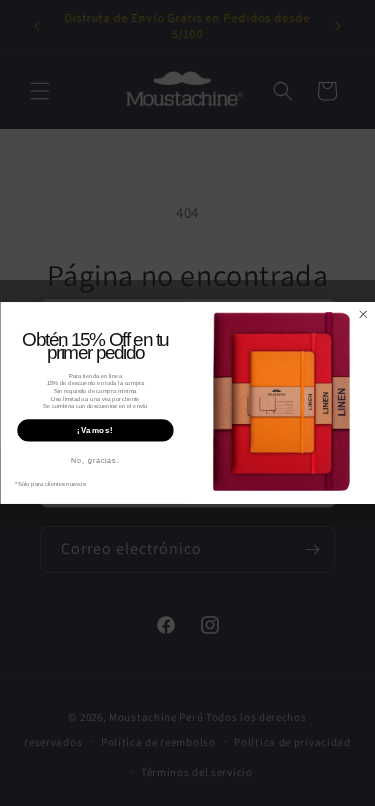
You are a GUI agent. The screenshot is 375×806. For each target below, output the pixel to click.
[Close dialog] (362, 314)
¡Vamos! (95, 430)
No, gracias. (95, 461)
